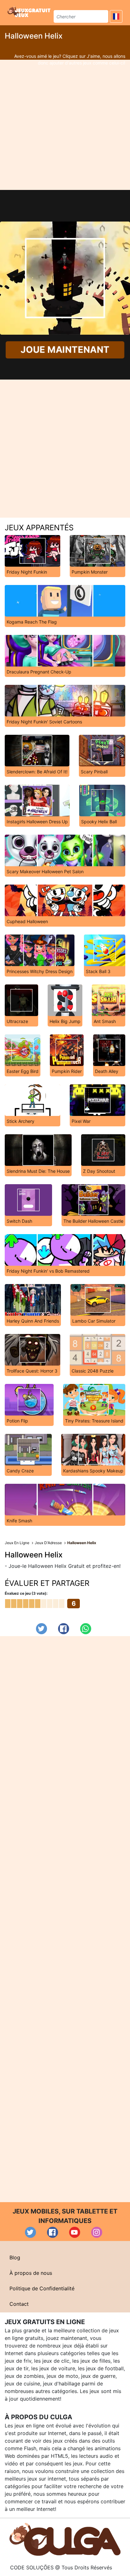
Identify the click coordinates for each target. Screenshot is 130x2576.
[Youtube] (75, 2232)
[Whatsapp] (86, 1629)
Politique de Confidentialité (42, 2288)
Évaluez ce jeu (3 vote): (26, 1593)
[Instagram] (97, 2232)
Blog (15, 2257)
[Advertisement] (65, 125)
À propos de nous (31, 2273)
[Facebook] (64, 1629)
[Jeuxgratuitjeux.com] (30, 12)
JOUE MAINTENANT (65, 350)
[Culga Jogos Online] (65, 2539)
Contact (19, 2304)
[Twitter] (41, 1629)
